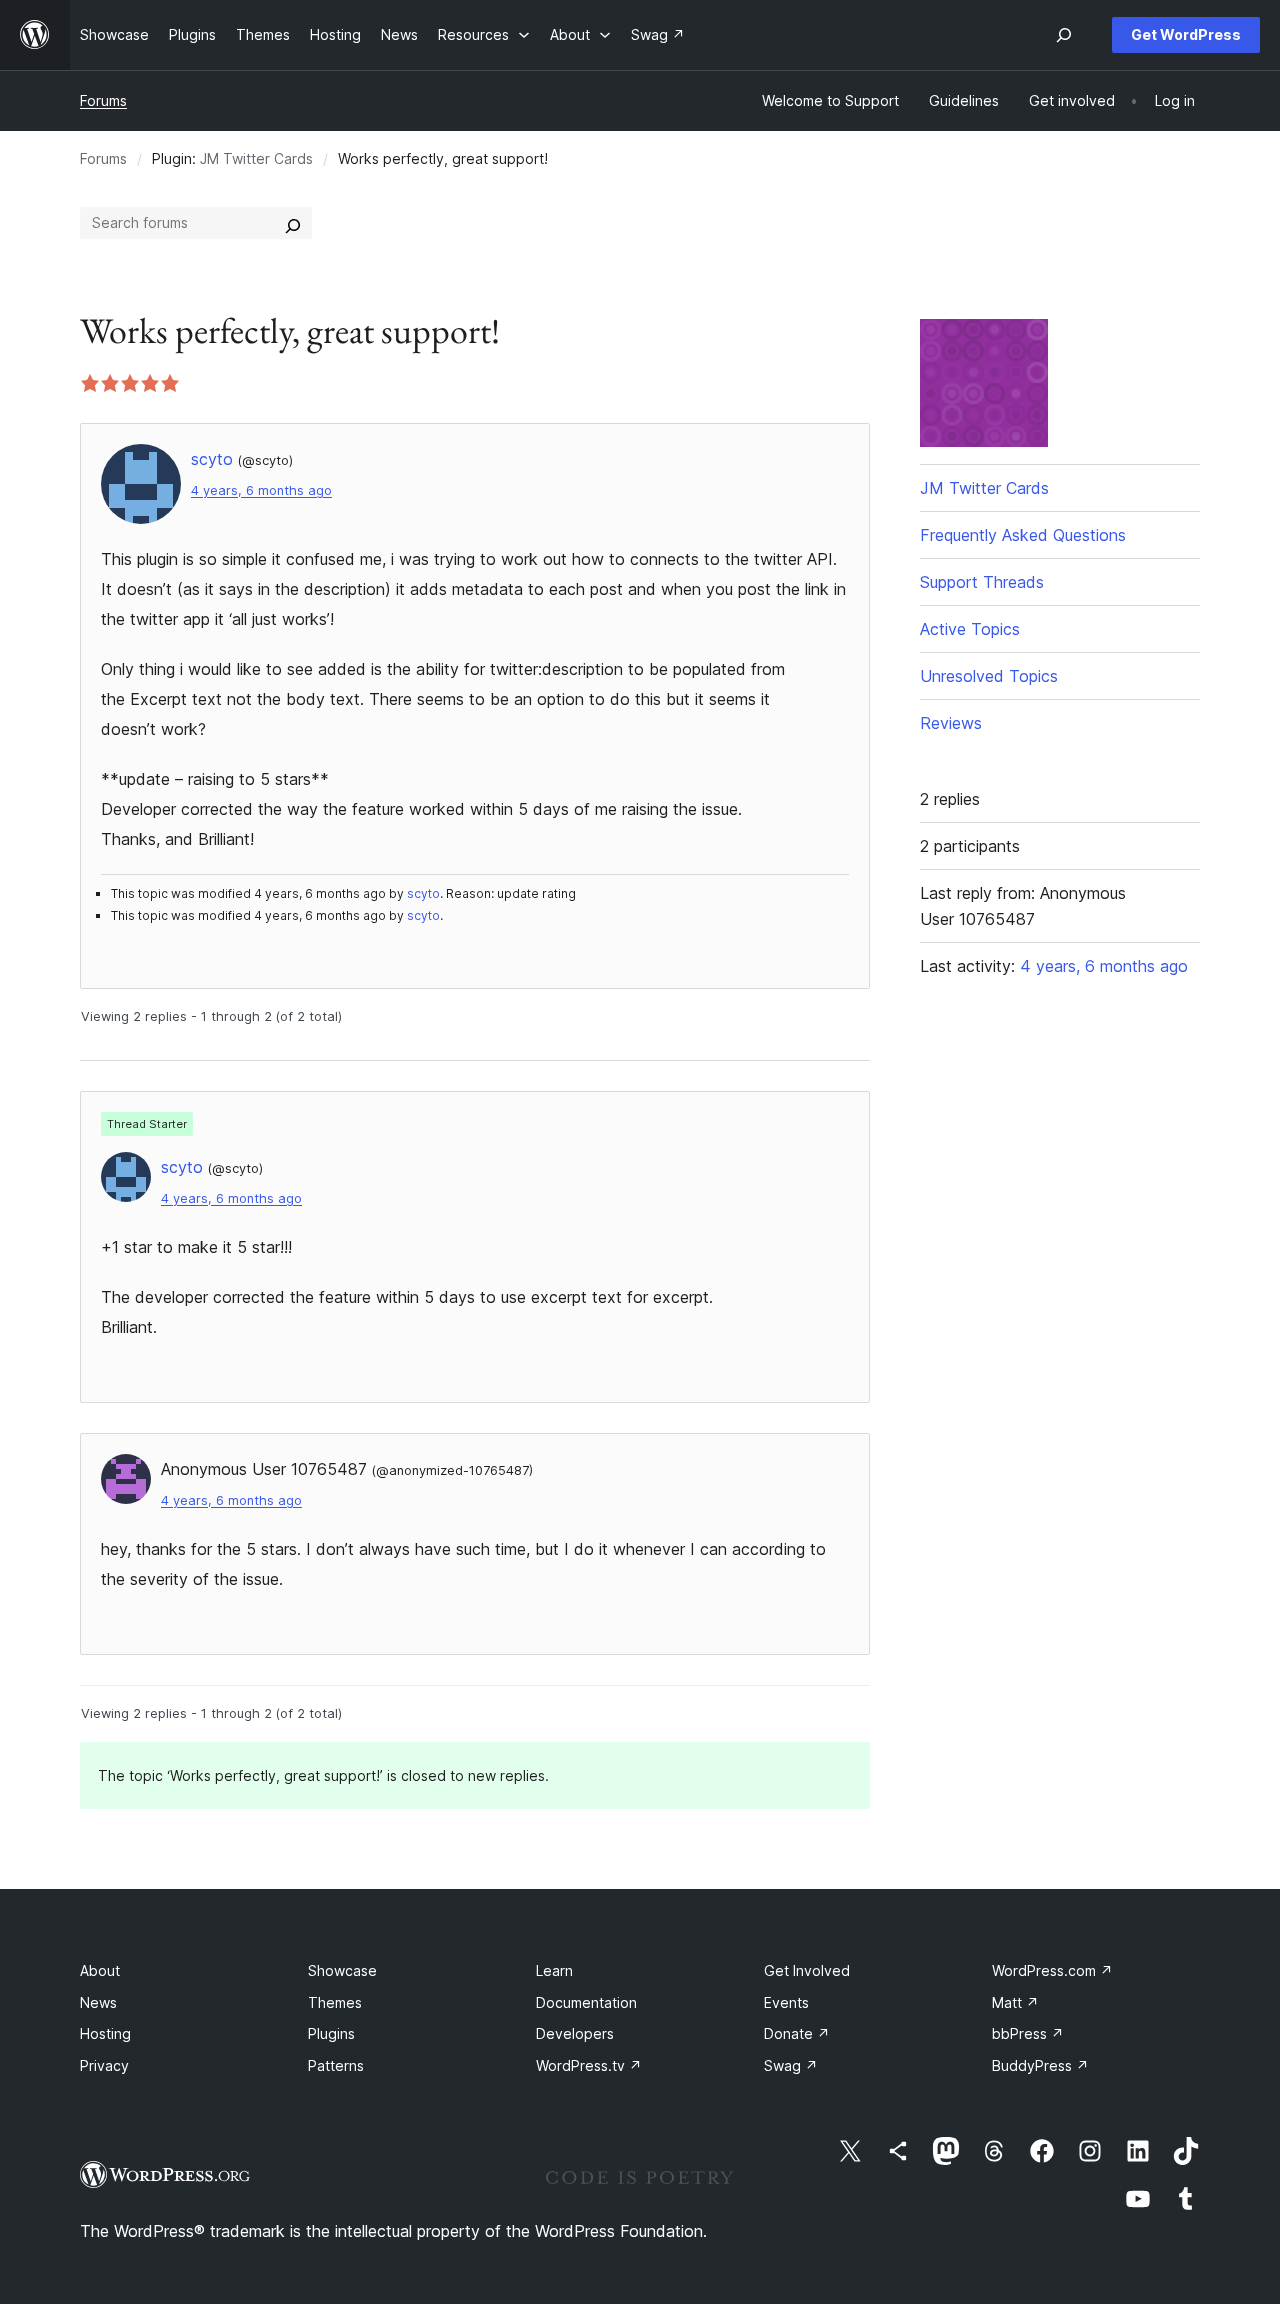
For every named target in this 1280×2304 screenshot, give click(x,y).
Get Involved (807, 1970)
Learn (554, 1970)
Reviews (951, 723)
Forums (103, 100)
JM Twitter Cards (256, 158)
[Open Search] (1064, 35)
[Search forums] (293, 223)
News (98, 2002)
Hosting (105, 2033)
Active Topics (970, 629)
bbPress (1028, 2033)
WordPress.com (1052, 1970)
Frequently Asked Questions (1023, 535)
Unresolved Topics (989, 676)
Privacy (104, 2065)
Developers (575, 2033)
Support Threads (982, 582)
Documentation (586, 2002)
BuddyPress (1040, 2065)
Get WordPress (1186, 34)
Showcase (342, 1970)
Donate (797, 2033)
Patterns (336, 2065)
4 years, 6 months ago (261, 490)
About (100, 1970)
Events (786, 2002)
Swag (791, 2065)
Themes (335, 2002)
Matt (1015, 2002)
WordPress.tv (589, 2065)
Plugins (331, 2033)
